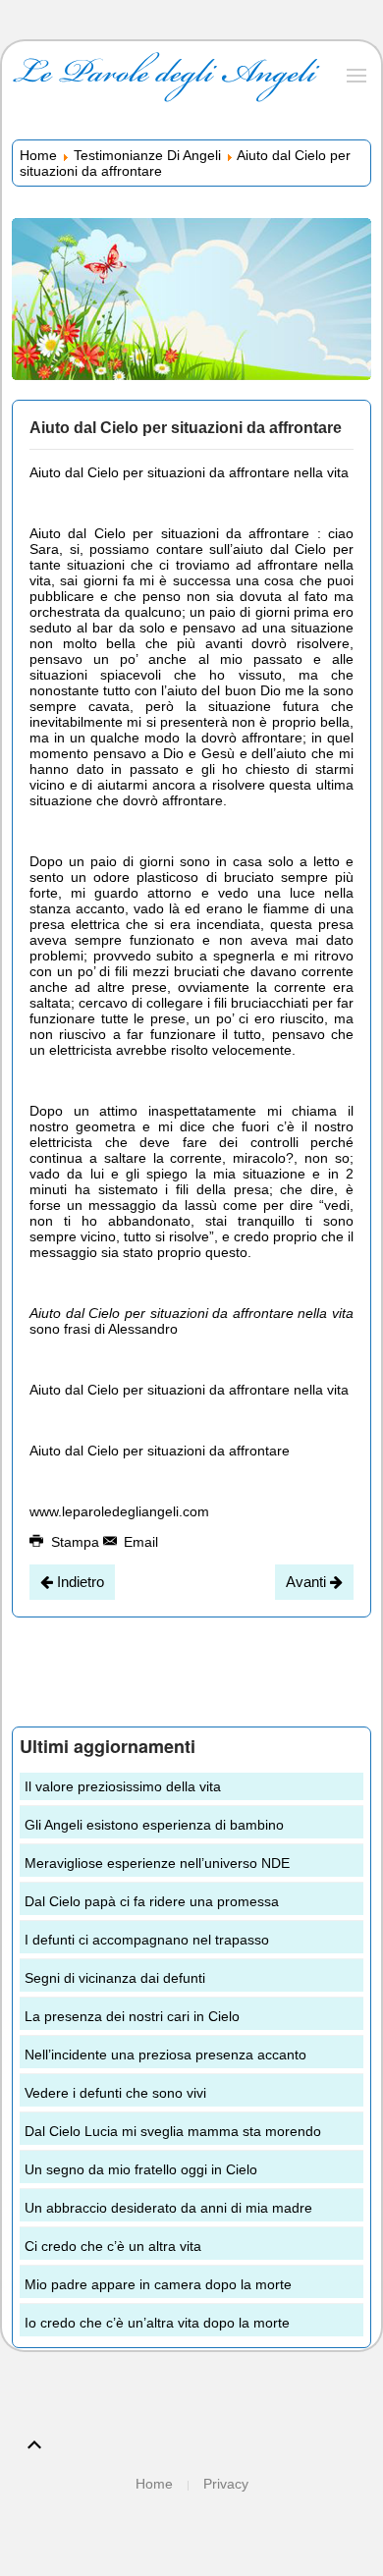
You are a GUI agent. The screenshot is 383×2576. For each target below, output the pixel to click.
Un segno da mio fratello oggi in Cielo (141, 2169)
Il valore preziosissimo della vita (123, 1786)
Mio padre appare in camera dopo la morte (158, 2284)
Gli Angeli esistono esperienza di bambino (154, 1825)
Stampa (75, 1542)
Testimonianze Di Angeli (147, 155)
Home (38, 155)
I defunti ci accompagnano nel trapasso (147, 1940)
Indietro (79, 1582)
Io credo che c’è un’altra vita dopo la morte (157, 2323)
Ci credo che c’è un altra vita (113, 2246)
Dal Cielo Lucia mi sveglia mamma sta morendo (173, 2131)
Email (139, 1542)
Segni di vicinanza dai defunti (115, 1978)
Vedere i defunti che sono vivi (115, 2093)
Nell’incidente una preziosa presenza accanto (165, 2055)
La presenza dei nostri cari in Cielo (132, 2016)
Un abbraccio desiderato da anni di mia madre (168, 2208)
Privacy (226, 2484)
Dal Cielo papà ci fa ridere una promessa (152, 1901)
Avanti (308, 1582)
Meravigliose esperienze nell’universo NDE (157, 1863)
